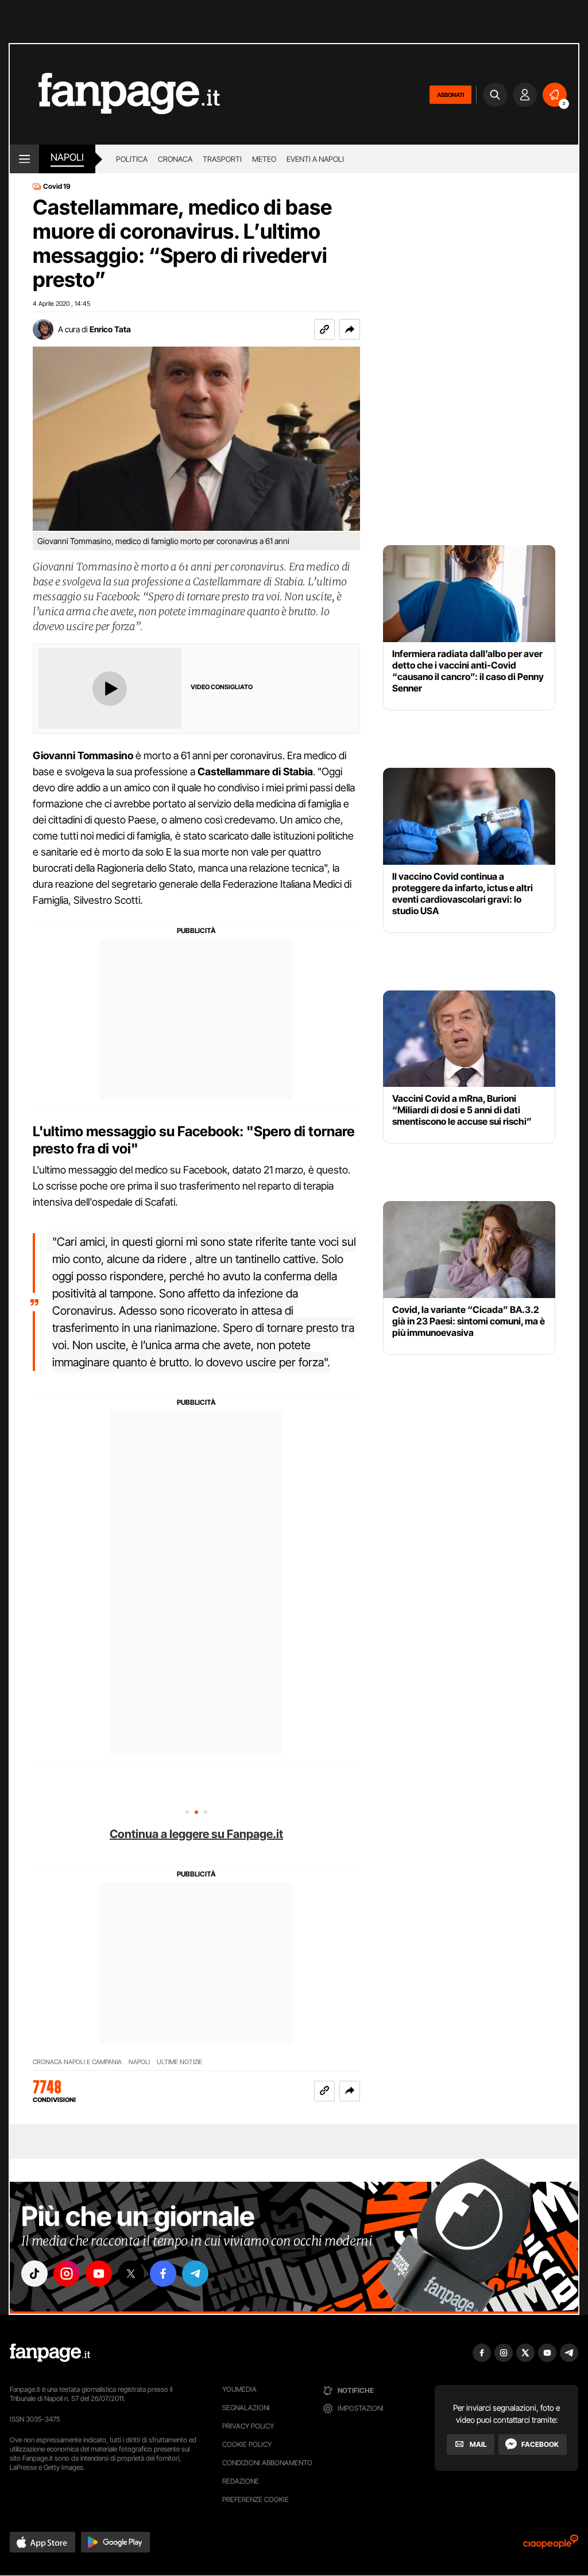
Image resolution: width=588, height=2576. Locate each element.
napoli (67, 157)
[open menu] (24, 159)
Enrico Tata (110, 329)
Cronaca (175, 159)
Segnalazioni (246, 2408)
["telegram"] (195, 2274)
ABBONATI (450, 95)
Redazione (241, 2481)
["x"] (131, 2274)
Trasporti (222, 159)
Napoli (139, 2062)
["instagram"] (67, 2274)
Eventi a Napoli (315, 159)
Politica (132, 159)
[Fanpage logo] (115, 94)
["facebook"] (163, 2274)
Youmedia (239, 2389)
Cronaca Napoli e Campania (77, 2062)
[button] (350, 329)
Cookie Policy (247, 2444)
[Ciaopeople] (551, 2545)
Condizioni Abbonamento (267, 2463)
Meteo (264, 159)
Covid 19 (57, 187)
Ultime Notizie (179, 2062)
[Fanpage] (50, 2353)
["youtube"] (99, 2274)
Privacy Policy (248, 2426)
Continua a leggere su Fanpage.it (196, 1834)
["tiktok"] (34, 2274)
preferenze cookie (256, 2499)
